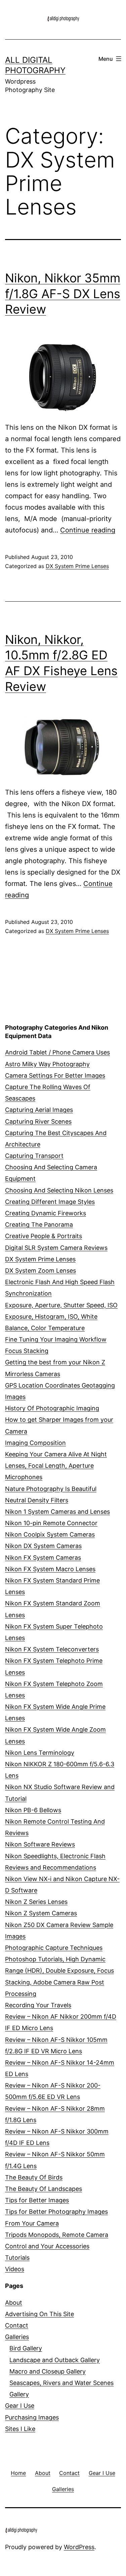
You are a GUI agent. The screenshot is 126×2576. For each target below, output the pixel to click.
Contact (17, 2325)
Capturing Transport (34, 1156)
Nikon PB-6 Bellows (33, 1810)
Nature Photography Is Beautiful (51, 1489)
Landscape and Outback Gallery (55, 2360)
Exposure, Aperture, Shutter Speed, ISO (61, 1305)
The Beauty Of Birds (34, 2177)
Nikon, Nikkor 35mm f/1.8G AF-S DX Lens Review (63, 294)
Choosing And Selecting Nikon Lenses (59, 1190)
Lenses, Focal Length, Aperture (49, 1466)
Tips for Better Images (37, 2200)
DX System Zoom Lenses (40, 1271)
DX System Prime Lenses (77, 566)
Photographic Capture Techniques (54, 1948)
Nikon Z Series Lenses (36, 1902)
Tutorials (17, 2258)
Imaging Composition (35, 1443)
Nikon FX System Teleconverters (52, 1649)
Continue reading (88, 530)
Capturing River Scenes (38, 1121)
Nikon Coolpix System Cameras (50, 1534)
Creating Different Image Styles (50, 1202)
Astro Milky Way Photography (47, 1064)
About (14, 2303)
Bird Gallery (26, 2348)
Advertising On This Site (39, 2314)
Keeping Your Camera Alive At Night (56, 1454)
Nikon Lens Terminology (40, 1753)
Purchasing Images (32, 2417)
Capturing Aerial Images (39, 1110)
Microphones (24, 1477)
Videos (15, 2269)
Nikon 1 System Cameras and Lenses (57, 1512)
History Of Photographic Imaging (52, 1408)
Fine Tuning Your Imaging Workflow (56, 1339)
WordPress (79, 2547)
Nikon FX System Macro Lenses (50, 1569)
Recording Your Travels (38, 2005)
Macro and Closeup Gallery (48, 2371)
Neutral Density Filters (37, 1500)
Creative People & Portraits (44, 1236)
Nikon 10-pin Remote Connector (51, 1523)
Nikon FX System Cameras (43, 1558)
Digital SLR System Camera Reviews (56, 1248)
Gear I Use (20, 2406)
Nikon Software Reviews (40, 1844)
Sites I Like (20, 2429)
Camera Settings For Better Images (55, 1075)
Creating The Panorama (39, 1225)
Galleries (17, 2337)
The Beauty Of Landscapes (44, 2189)
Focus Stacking (27, 1351)
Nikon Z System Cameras (41, 1913)
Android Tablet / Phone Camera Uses (57, 1052)
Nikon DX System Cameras (43, 1546)
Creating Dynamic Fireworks (46, 1213)
